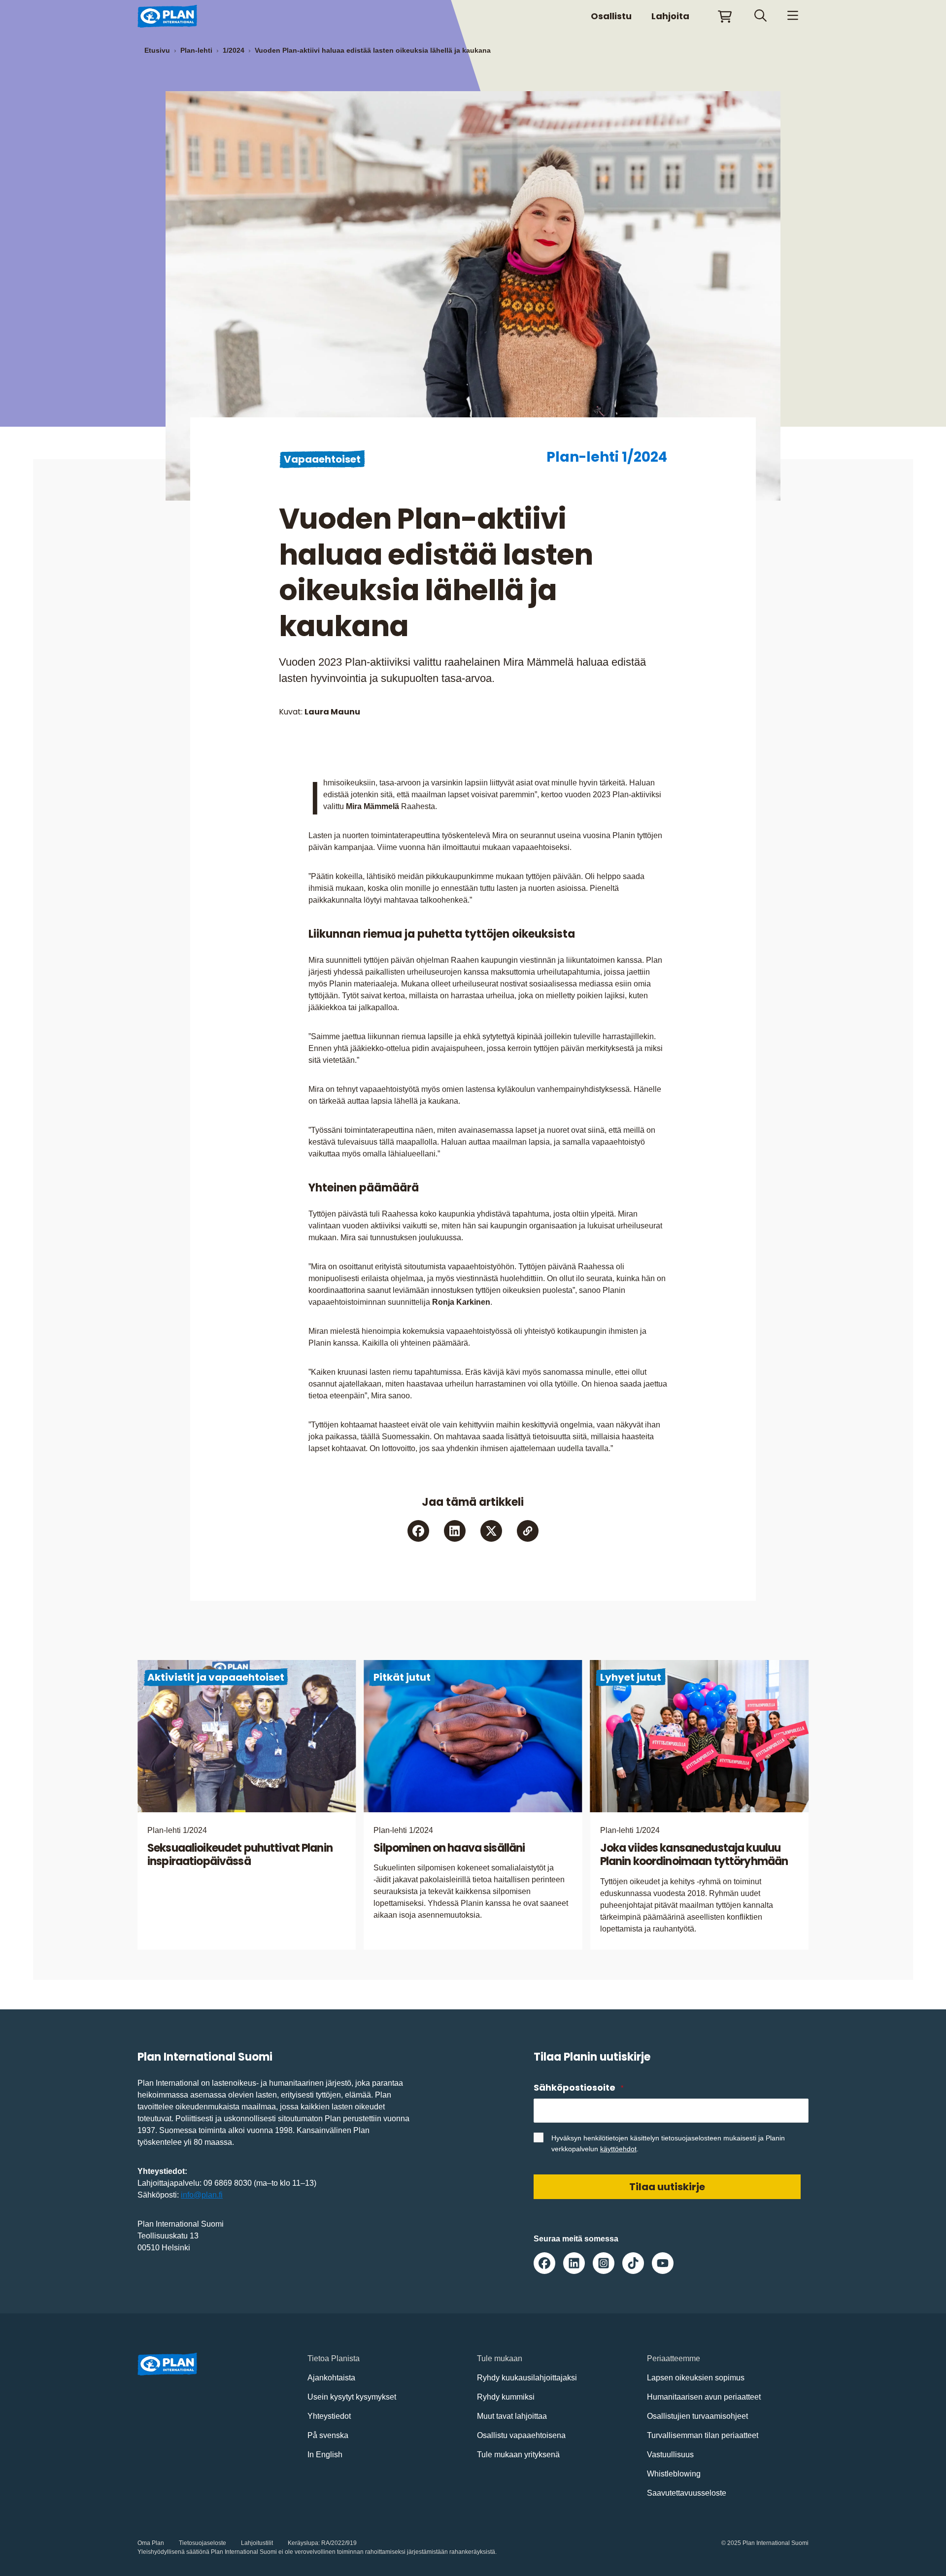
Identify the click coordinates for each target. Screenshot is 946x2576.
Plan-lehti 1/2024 (607, 457)
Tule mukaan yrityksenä (518, 2455)
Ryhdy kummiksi (506, 2397)
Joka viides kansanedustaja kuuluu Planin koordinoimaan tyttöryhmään (694, 1855)
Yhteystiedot (329, 2416)
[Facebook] (418, 1531)
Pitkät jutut (402, 1677)
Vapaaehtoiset (322, 459)
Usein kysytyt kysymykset (352, 2397)
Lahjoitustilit (257, 2543)
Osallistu (611, 16)
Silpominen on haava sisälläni (449, 1848)
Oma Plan (151, 2543)
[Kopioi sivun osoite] (528, 1531)
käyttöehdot (618, 2149)
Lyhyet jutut (631, 1677)
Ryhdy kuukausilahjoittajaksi (527, 2378)
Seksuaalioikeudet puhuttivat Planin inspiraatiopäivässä (240, 1855)
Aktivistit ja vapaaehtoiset (216, 1677)
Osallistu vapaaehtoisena (521, 2435)
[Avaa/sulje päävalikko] (793, 16)
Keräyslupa (303, 2543)
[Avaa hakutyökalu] (760, 16)
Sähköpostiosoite (578, 2087)
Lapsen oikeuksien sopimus (696, 2378)
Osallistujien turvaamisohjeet (697, 2416)
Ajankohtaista (331, 2378)
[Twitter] (491, 1531)
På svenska (328, 2435)
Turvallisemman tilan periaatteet (703, 2435)
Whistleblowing (674, 2474)
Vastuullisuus (670, 2455)
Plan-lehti (196, 50)
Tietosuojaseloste (203, 2543)
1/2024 (234, 50)
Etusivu (157, 50)
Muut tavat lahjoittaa (512, 2416)
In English (325, 2455)
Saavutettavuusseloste (687, 2493)
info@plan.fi (202, 2195)
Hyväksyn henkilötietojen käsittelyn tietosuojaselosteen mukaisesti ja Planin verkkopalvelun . (668, 2143)
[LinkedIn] (455, 1531)
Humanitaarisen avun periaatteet (704, 2397)
